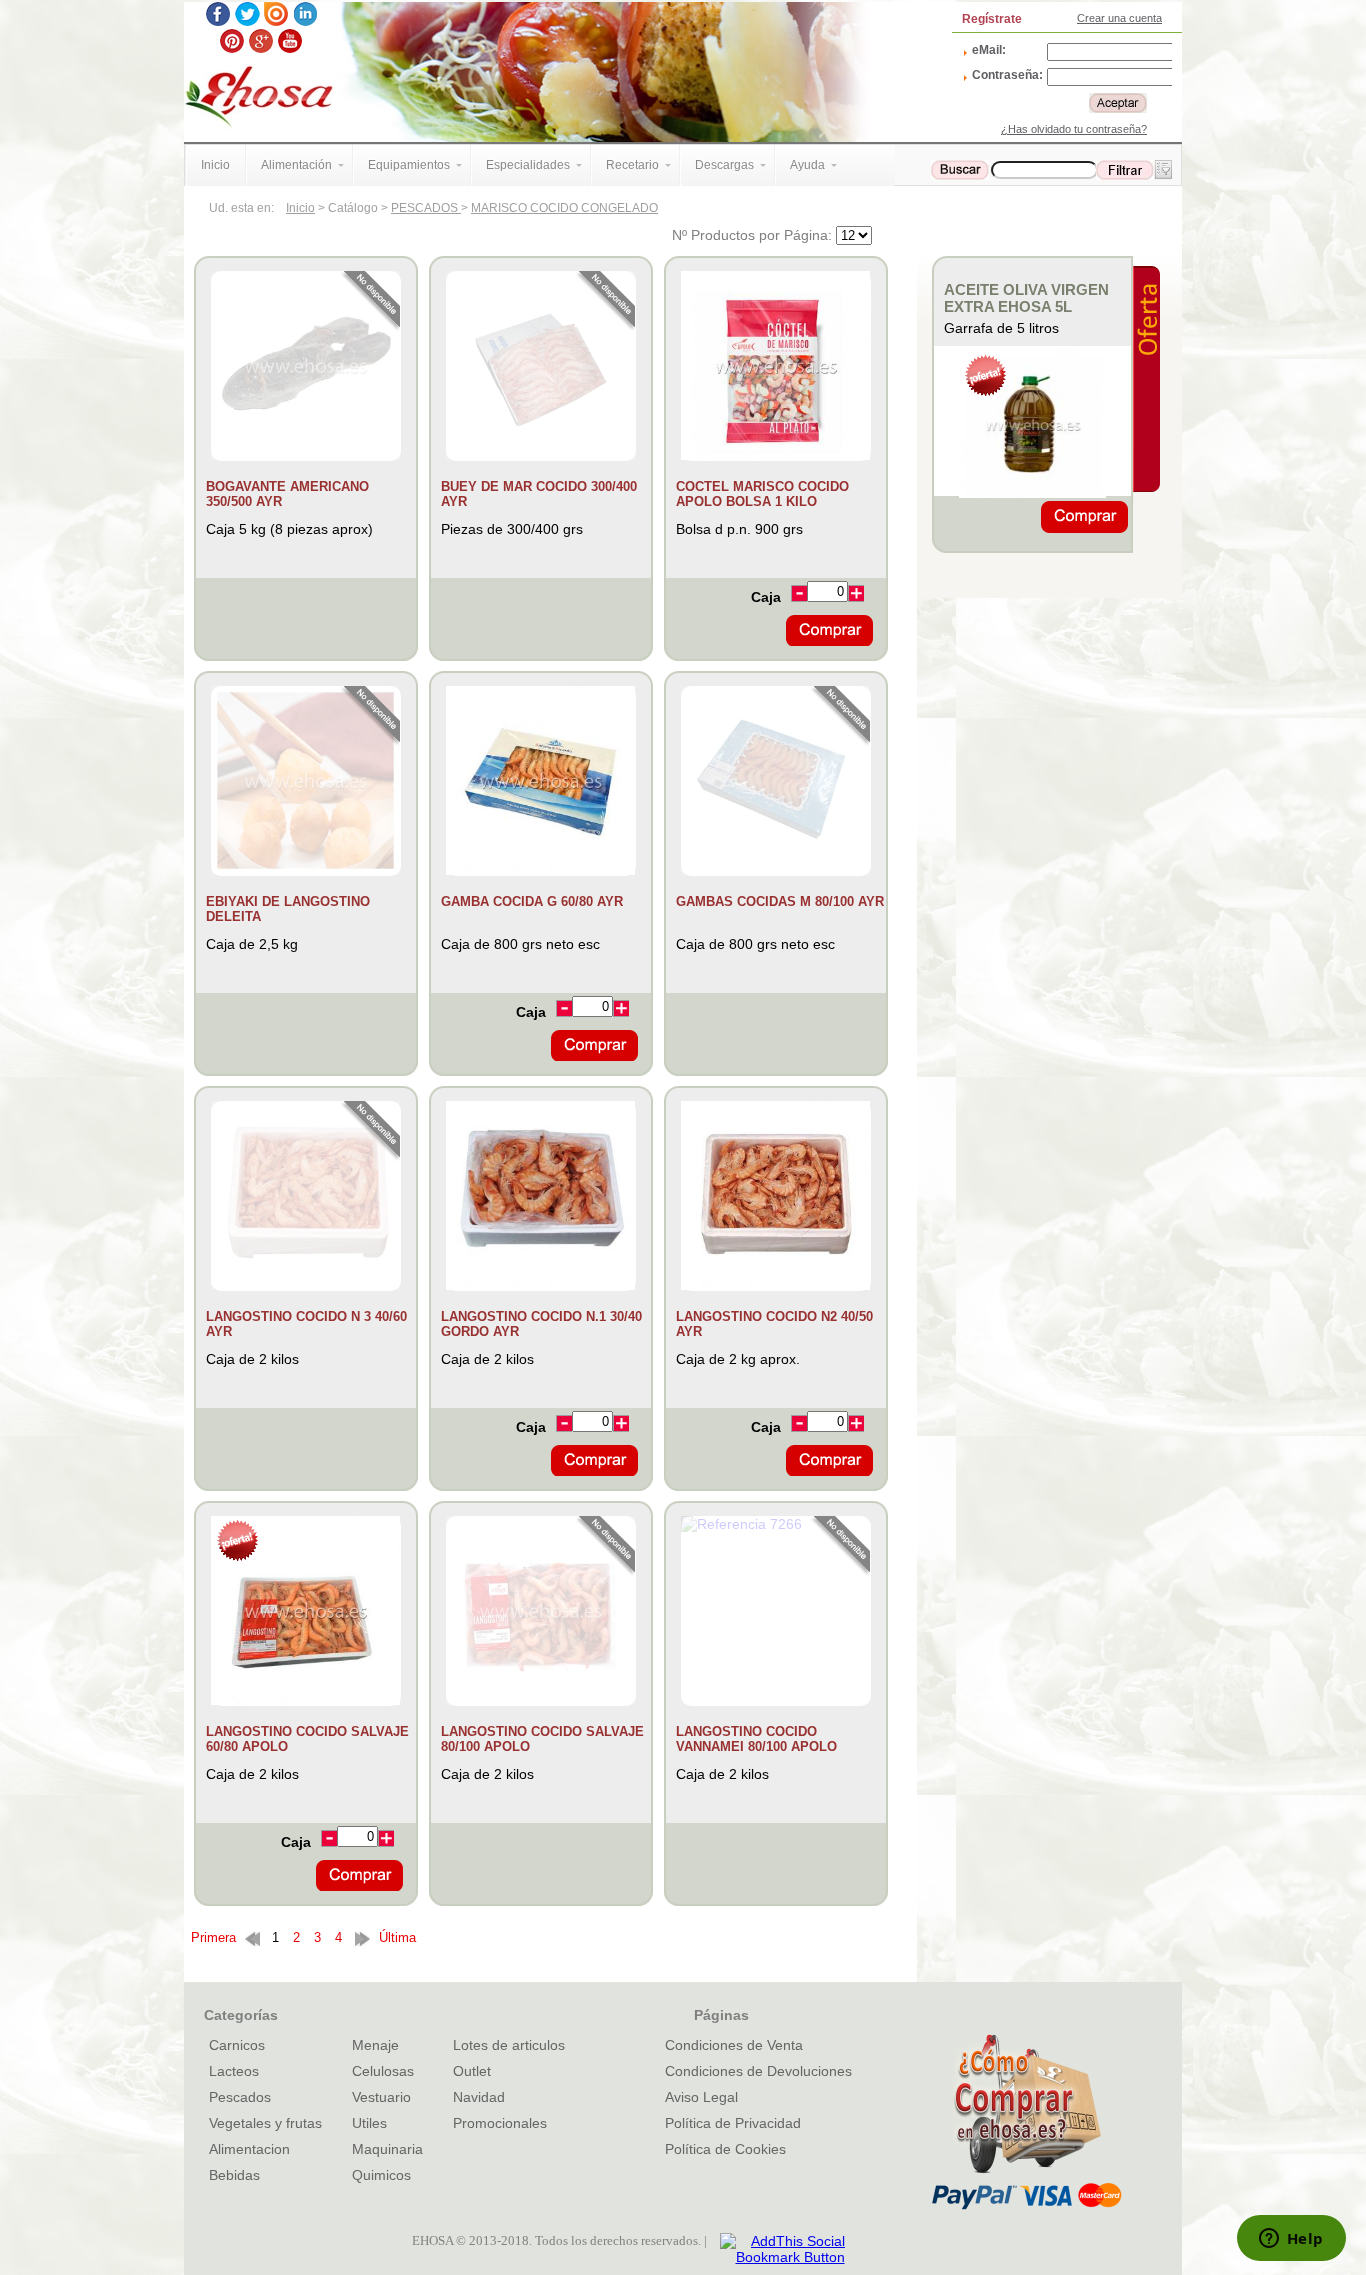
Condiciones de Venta (734, 2045)
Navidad (479, 2097)
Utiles (369, 2123)
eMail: (989, 50)
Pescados (240, 2097)
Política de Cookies (725, 2149)
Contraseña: (1007, 75)
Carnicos (237, 2045)
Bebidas (234, 2175)
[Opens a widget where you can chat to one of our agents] (1291, 2240)
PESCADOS (426, 208)
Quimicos (381, 2175)
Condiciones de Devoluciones (758, 2071)
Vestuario (381, 2097)
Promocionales (500, 2123)
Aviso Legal (701, 2097)
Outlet (472, 2071)
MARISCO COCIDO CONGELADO (564, 208)
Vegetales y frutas (265, 2123)
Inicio (300, 208)
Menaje (375, 2045)
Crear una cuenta (1119, 18)
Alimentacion (249, 2149)
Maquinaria (387, 2149)
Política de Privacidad (733, 2123)
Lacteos (234, 2071)
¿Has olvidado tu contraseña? (1074, 129)
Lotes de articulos (509, 2045)
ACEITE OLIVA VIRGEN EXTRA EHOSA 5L (1026, 298)
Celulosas (383, 2071)
